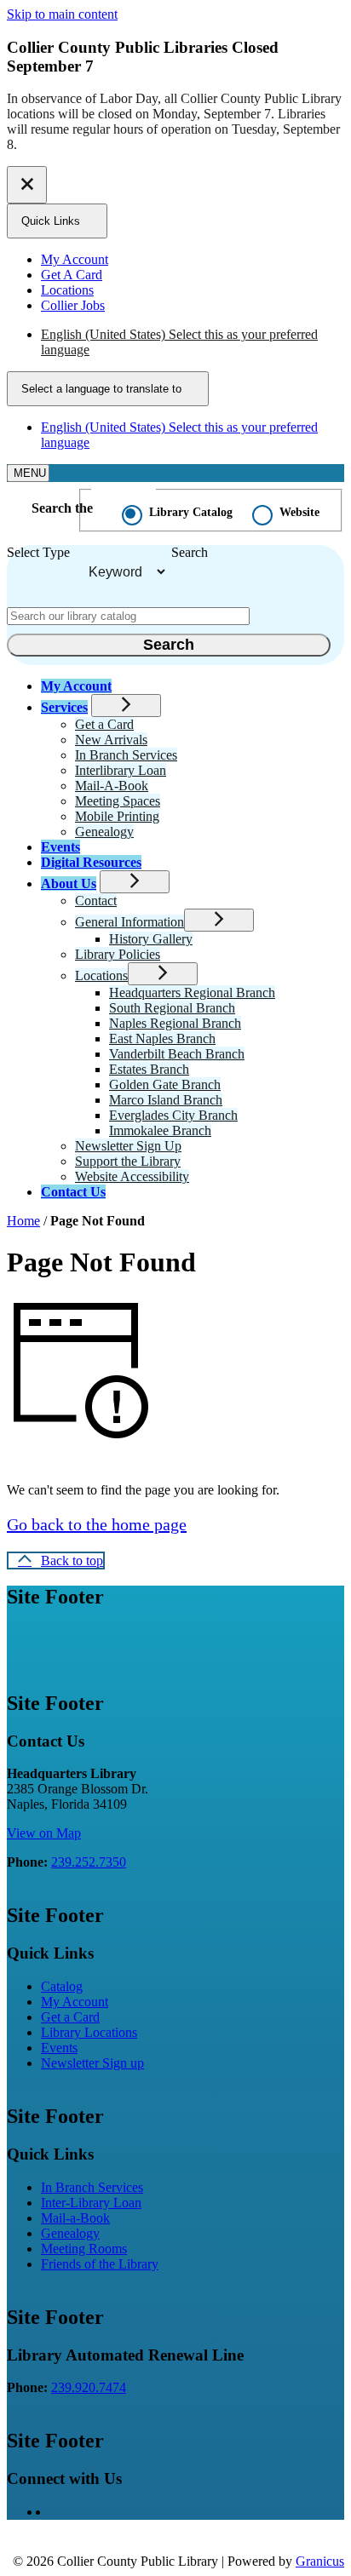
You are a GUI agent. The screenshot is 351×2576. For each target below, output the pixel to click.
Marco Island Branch (166, 1100)
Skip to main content (62, 14)
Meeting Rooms (84, 2249)
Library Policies (118, 954)
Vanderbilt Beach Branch (177, 1054)
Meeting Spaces (118, 801)
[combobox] (108, 389)
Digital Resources (91, 862)
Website (299, 512)
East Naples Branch (162, 1038)
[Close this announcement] (27, 185)
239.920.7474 (89, 2387)
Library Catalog (191, 512)
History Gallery (151, 939)
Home (23, 1221)
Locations (101, 975)
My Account (75, 2002)
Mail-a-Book (75, 2218)
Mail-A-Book (112, 786)
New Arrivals (111, 740)
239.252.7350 (89, 1862)
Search (190, 552)
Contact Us (73, 1192)
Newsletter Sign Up (128, 1146)
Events (60, 847)
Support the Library (128, 1161)
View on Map (44, 1833)
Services (64, 707)
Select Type (38, 552)
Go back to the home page (97, 1524)
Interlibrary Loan (121, 770)
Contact (96, 901)
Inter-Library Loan (91, 2203)
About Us (69, 884)
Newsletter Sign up (92, 2063)
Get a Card (104, 724)
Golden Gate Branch (165, 1084)
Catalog (62, 1986)
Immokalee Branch (160, 1130)
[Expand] (126, 706)
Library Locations (89, 2032)
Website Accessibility (132, 1176)
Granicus (320, 2561)
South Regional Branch (172, 1008)
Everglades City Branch (173, 1115)
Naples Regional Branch (175, 1023)
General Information (129, 922)
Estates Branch (149, 1069)
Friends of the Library (100, 2264)
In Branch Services (126, 755)
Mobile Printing (117, 816)
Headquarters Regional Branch (192, 993)
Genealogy (104, 832)
